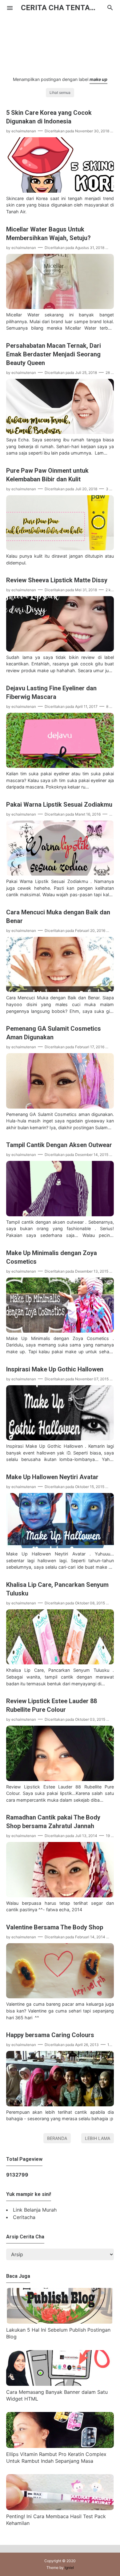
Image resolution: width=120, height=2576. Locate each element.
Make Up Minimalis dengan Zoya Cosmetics (52, 1257)
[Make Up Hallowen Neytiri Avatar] (60, 1546)
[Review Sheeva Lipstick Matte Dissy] (60, 650)
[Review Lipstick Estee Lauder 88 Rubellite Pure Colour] (60, 1779)
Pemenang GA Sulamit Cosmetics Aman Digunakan (54, 1033)
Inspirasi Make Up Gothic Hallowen (55, 1369)
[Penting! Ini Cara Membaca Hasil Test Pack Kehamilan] (60, 2508)
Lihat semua (60, 92)
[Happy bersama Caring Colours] (60, 2105)
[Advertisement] (60, 42)
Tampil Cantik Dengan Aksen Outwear (59, 1145)
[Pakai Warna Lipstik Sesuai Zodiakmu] (60, 874)
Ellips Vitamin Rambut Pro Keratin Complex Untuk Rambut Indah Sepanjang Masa (56, 2458)
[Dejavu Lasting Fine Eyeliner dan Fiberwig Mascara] (60, 766)
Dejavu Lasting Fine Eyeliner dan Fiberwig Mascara (51, 692)
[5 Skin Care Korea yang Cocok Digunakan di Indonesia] (60, 191)
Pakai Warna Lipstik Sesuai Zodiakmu (59, 804)
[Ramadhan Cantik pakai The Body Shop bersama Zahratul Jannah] (60, 1896)
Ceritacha (24, 2217)
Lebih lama (98, 2138)
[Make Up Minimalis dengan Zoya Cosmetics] (60, 1331)
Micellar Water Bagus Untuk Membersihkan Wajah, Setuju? (48, 234)
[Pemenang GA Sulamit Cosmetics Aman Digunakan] (60, 1107)
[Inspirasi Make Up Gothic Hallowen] (60, 1438)
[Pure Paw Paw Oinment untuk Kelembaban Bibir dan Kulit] (60, 548)
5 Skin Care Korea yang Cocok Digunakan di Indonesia (49, 117)
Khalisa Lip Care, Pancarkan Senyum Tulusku (57, 1589)
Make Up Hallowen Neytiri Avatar (52, 1477)
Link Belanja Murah (35, 2210)
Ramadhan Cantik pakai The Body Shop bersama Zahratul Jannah (53, 1822)
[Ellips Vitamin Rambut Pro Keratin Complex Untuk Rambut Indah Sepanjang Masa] (60, 2446)
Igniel (69, 2568)
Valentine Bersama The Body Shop (55, 1927)
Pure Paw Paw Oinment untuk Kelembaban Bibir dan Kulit (47, 475)
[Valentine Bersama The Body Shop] (60, 1996)
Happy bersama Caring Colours (50, 2035)
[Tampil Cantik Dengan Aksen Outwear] (60, 1214)
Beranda (57, 2138)
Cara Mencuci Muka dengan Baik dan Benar (58, 917)
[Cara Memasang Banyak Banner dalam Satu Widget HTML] (60, 2384)
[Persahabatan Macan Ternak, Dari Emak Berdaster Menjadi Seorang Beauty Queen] (60, 432)
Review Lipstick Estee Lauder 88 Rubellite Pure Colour (52, 1705)
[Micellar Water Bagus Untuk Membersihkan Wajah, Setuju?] (60, 307)
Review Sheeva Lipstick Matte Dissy (57, 580)
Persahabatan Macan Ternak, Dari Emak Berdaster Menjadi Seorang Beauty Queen (54, 354)
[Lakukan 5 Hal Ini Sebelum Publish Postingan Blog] (60, 2322)
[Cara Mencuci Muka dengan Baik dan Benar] (60, 990)
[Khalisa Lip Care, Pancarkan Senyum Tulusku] (60, 1663)
